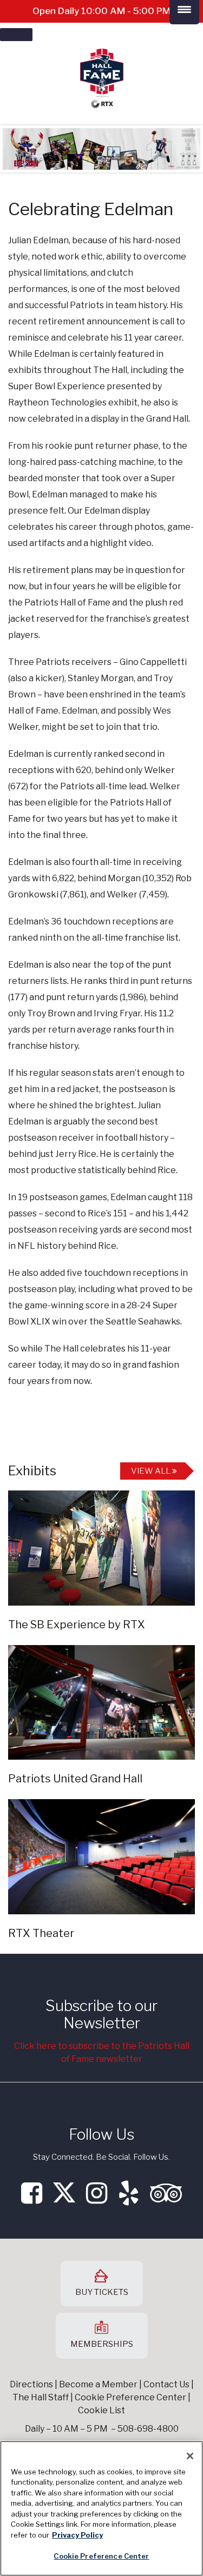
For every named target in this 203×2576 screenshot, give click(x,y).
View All (152, 1471)
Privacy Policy (77, 2535)
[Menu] (16, 35)
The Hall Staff (41, 2397)
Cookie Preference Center (101, 2556)
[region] (101, 2508)
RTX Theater (41, 1933)
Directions (31, 2384)
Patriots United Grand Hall (75, 1779)
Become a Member (98, 2384)
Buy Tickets (102, 2292)
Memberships (102, 2344)
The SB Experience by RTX (77, 1625)
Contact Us (166, 2384)
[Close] (190, 2456)
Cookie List (101, 2410)
